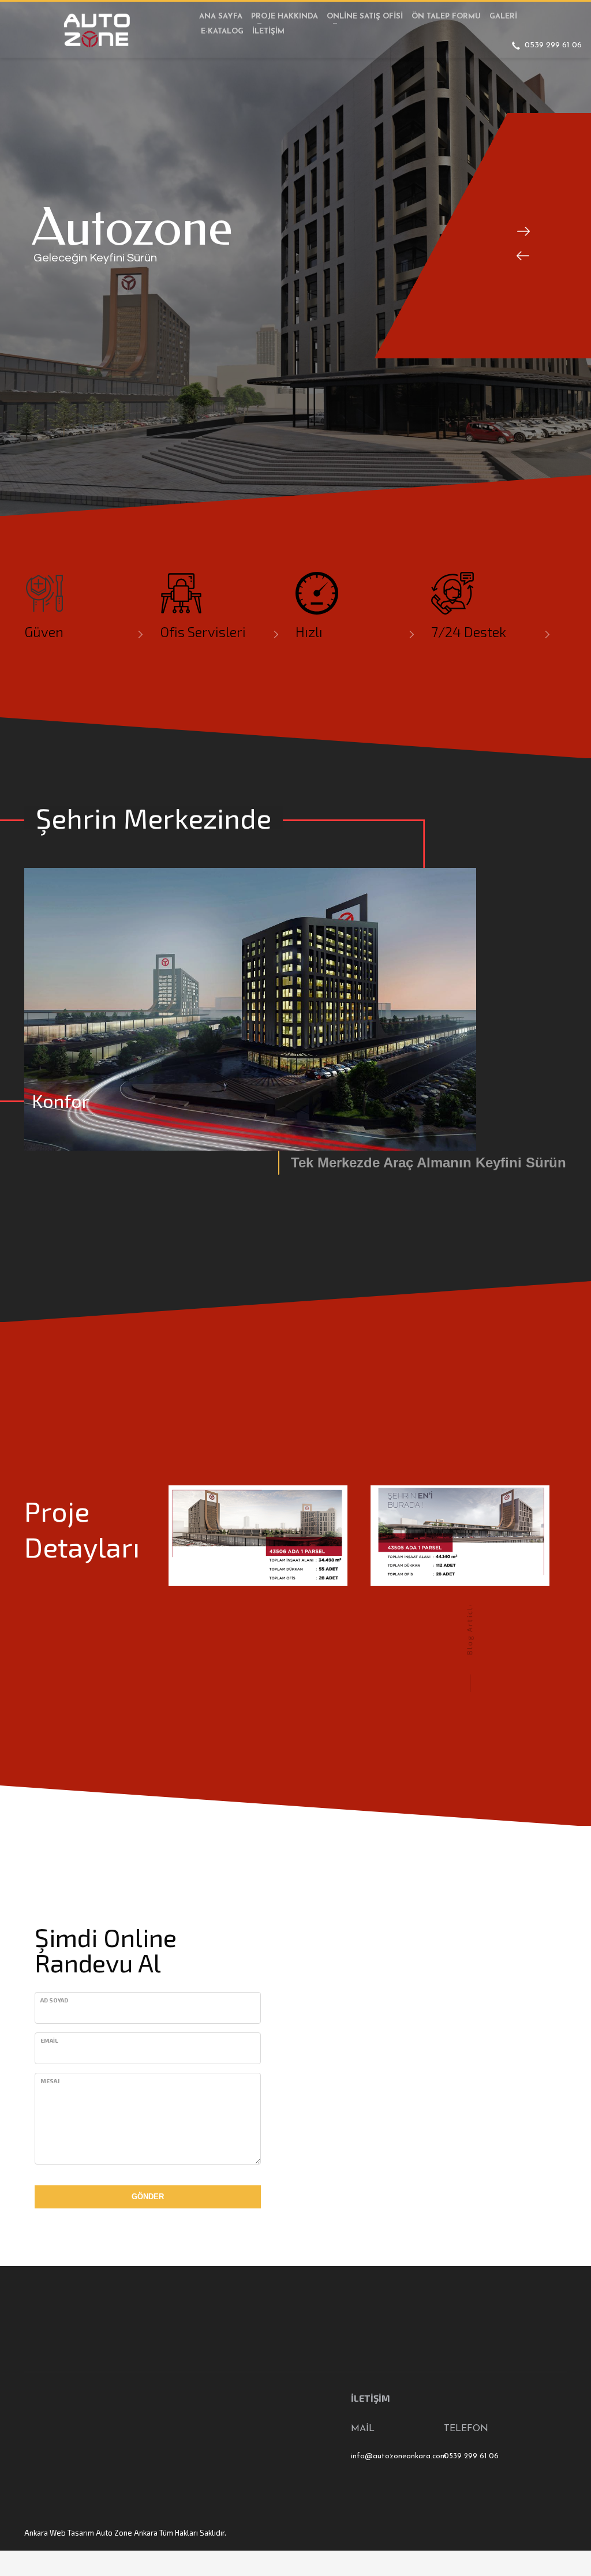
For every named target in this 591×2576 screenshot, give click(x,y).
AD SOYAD (54, 2000)
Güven (44, 632)
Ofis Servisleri (203, 632)
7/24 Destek (469, 632)
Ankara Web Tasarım (59, 2533)
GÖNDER (148, 2197)
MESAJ (50, 2081)
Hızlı (309, 632)
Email (49, 2040)
